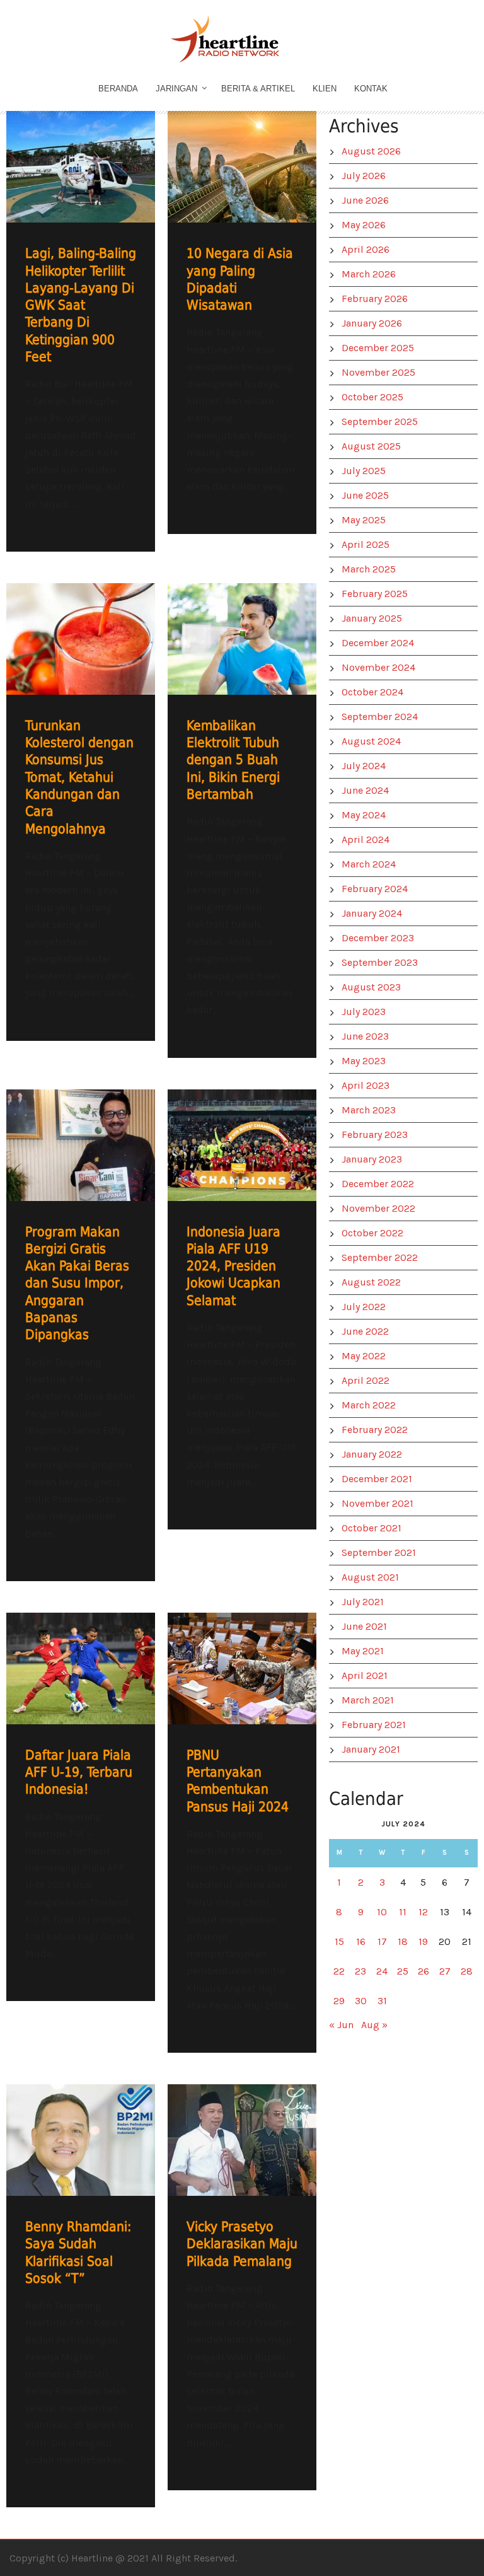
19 (423, 1941)
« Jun (341, 2025)
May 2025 (364, 520)
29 (339, 2001)
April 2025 (366, 544)
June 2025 (365, 495)
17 (382, 1941)
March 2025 (369, 569)
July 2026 (364, 176)
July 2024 (364, 766)
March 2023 (369, 1110)
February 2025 (375, 594)
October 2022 (372, 1233)
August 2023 (371, 987)
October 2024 (372, 692)
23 (360, 1971)
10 (382, 1912)
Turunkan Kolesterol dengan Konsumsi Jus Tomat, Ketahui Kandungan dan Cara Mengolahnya (79, 777)
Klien (325, 89)
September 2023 (380, 962)
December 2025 (378, 348)
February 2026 (375, 299)
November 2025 (378, 372)
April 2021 (365, 1675)
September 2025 (380, 421)
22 (339, 1971)
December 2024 (378, 643)
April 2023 (366, 1085)
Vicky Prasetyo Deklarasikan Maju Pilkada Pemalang (242, 2244)
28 (467, 1971)
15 (339, 1941)
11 (403, 1912)
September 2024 (380, 717)
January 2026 (372, 323)
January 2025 (372, 618)
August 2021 (370, 1577)
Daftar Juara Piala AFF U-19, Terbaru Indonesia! (79, 1772)
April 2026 (366, 249)
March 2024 (369, 864)
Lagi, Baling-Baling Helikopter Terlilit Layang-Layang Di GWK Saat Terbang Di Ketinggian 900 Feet (81, 305)
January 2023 (372, 1159)
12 (423, 1912)
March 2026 (369, 274)
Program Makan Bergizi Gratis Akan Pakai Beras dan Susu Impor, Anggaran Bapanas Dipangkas (77, 1284)
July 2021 (363, 1602)
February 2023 (375, 1134)
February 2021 (374, 1725)
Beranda (118, 89)
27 (445, 1971)
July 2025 (364, 471)
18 (403, 1941)
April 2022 (366, 1380)
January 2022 (372, 1454)
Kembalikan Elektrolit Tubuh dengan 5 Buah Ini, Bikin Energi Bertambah (233, 760)
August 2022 (371, 1282)
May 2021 (363, 1651)
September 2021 (379, 1552)
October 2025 (372, 397)
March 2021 (368, 1700)
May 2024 (364, 815)
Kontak (371, 89)
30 (361, 2001)
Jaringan (176, 89)
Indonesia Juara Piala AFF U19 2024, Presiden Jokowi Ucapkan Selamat (233, 1266)
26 (423, 1971)
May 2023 (364, 1061)
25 (403, 1971)
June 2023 (365, 1036)
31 (382, 2001)
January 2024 (372, 913)
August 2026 (371, 151)
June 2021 (364, 1626)
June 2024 (365, 790)
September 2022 (380, 1257)
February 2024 (375, 889)
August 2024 (371, 741)
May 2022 (364, 1356)
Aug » (374, 2025)
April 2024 (366, 839)
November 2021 (377, 1503)
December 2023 (378, 938)
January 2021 (371, 1749)
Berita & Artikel (258, 89)
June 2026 (365, 200)
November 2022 (378, 1208)
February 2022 (375, 1430)
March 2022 (369, 1405)
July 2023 (364, 1012)
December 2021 (377, 1479)
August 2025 (371, 446)
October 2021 (372, 1528)
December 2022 (378, 1184)
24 (382, 1971)
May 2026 (364, 225)
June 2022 (365, 1331)
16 (361, 1941)
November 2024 (378, 667)
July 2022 (364, 1307)
